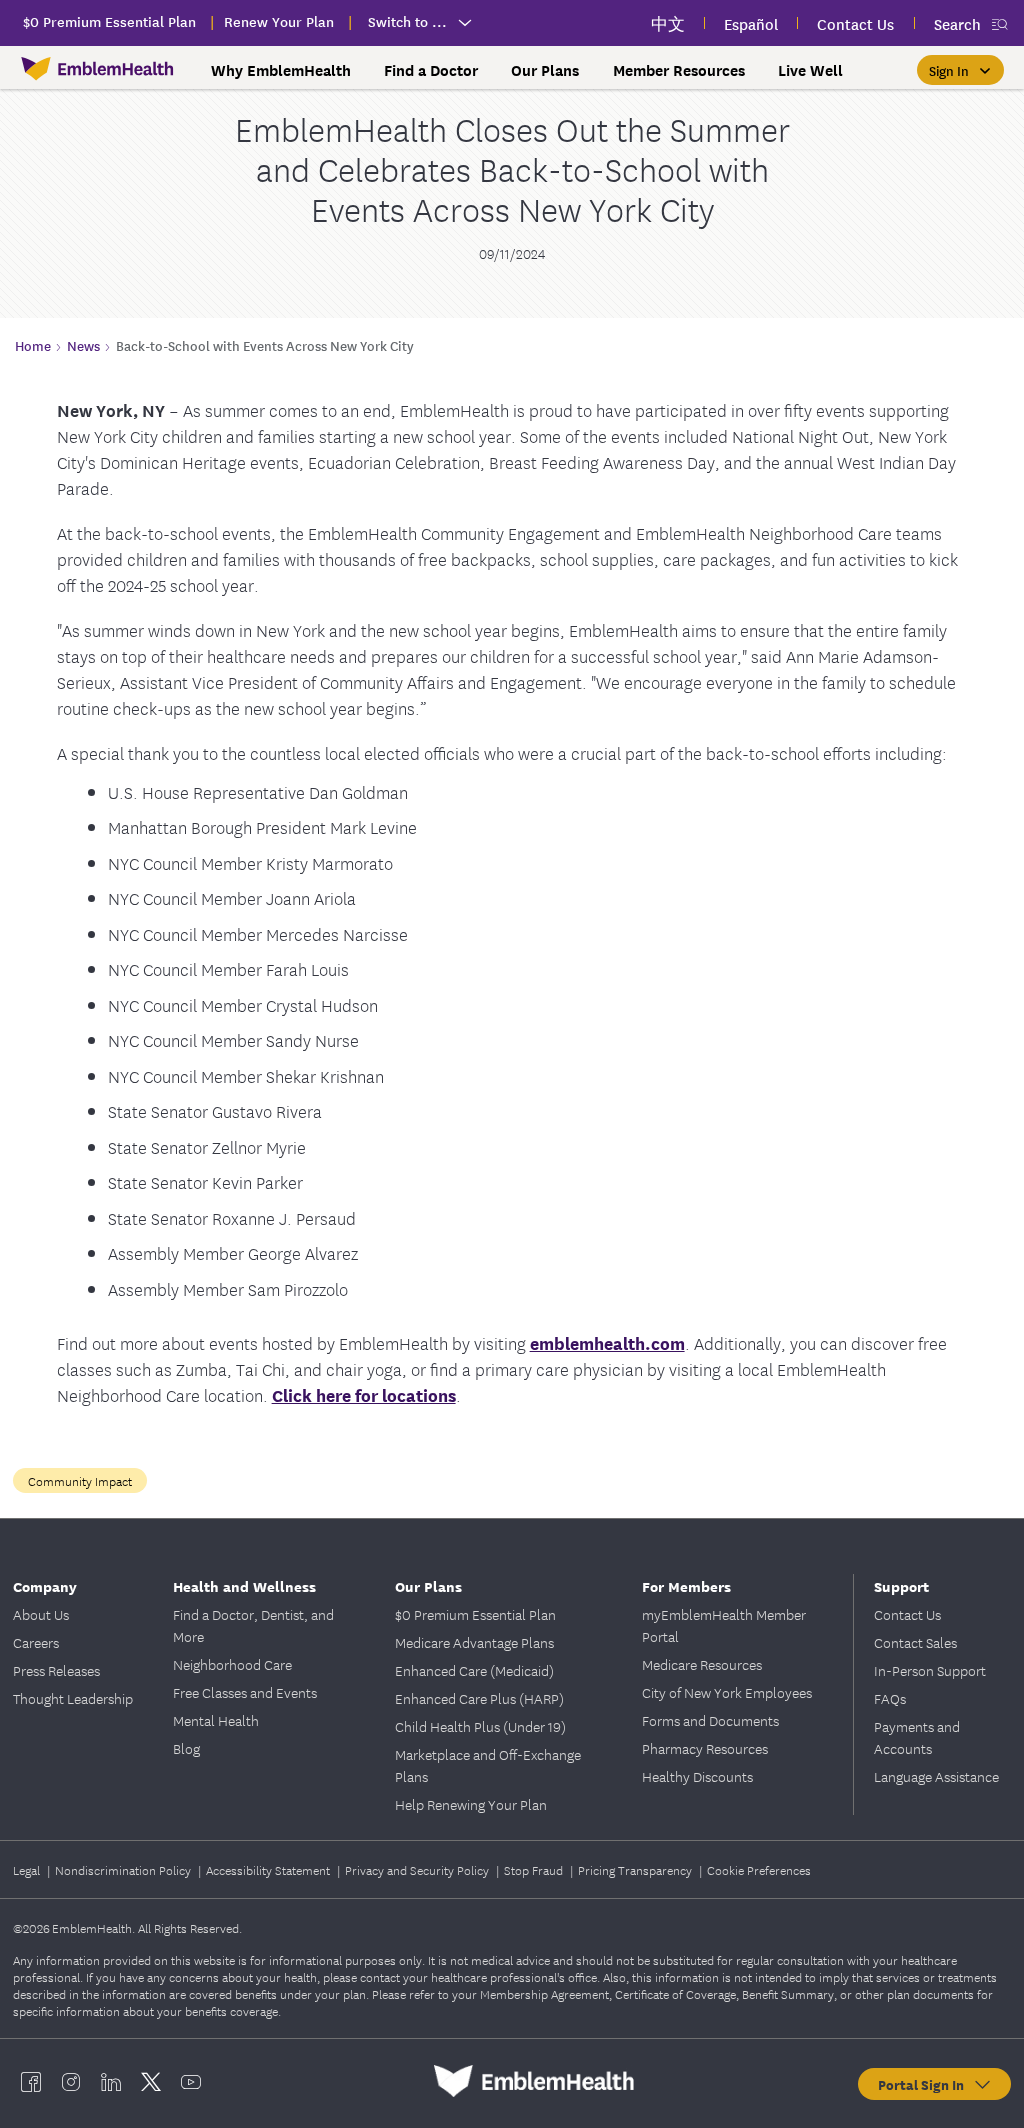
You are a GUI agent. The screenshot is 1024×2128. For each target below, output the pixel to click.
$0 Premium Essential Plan (475, 1614)
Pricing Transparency (636, 1869)
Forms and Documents (710, 1720)
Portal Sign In (925, 2084)
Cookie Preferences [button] (759, 1869)
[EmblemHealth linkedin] (111, 2081)
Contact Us (907, 1614)
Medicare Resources (702, 1664)
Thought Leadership (73, 1698)
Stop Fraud (535, 1869)
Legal (28, 1869)
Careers (36, 1642)
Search (957, 23)
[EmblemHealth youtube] (191, 2081)
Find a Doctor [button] (431, 70)
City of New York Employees (727, 1692)
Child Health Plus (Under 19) (480, 1726)
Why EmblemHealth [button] (281, 70)
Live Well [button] (810, 70)
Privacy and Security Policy (418, 1869)
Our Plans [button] (545, 70)
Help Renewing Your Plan (471, 1804)
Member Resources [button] (679, 70)
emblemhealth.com (607, 1342)
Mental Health (216, 1720)
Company (45, 1585)
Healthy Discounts (697, 1776)
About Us (41, 1614)
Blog (186, 1748)
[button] (960, 70)
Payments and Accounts (917, 1737)
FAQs (890, 1698)
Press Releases (56, 1670)
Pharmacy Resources (705, 1748)
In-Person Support (930, 1670)
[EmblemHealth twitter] (151, 2081)
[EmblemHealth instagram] (71, 2081)
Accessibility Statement (269, 1869)
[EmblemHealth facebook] (31, 2081)
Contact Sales (915, 1642)
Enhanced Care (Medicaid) (474, 1670)
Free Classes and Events (245, 1692)
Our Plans (428, 1585)
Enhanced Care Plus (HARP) (479, 1698)
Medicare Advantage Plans (474, 1642)
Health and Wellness (244, 1585)
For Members (686, 1585)
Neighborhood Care (232, 1664)
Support (901, 1585)
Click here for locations (364, 1394)
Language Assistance (936, 1776)
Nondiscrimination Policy (124, 1869)
